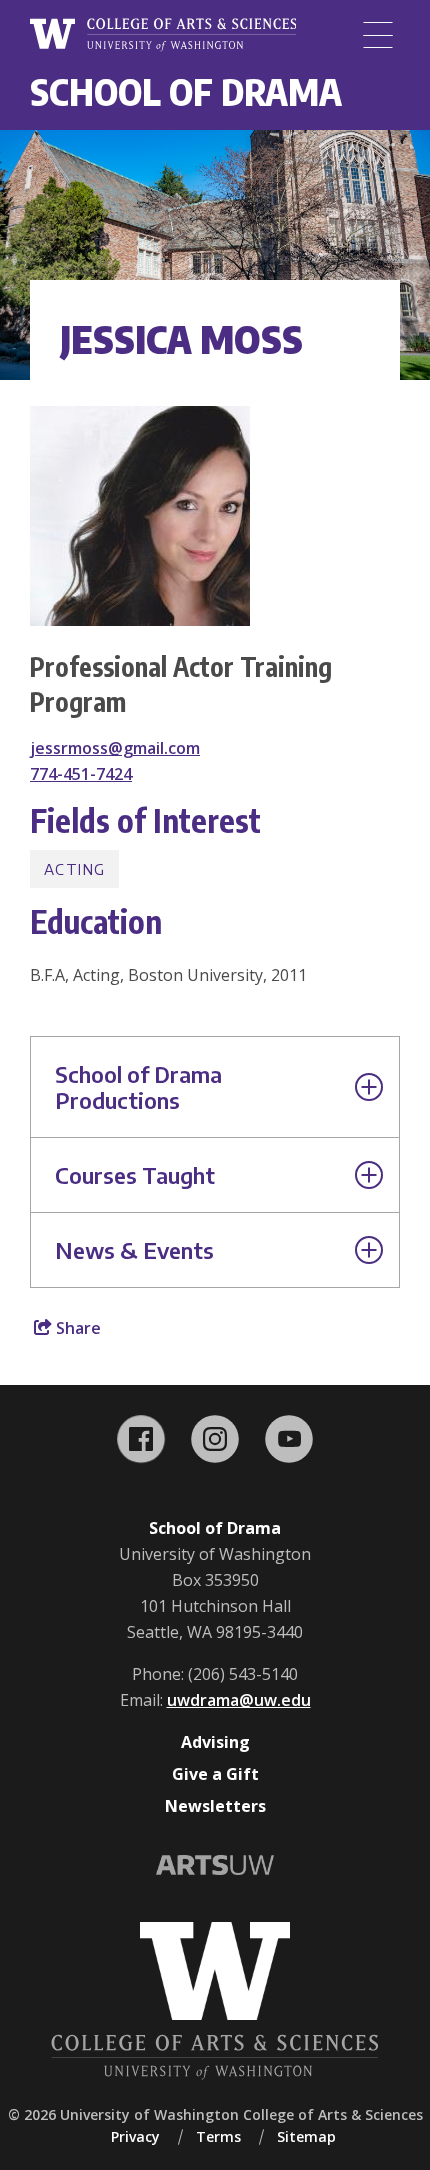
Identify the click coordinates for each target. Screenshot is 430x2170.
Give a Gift (215, 1774)
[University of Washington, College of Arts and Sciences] (163, 35)
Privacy (135, 2136)
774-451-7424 (81, 774)
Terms (218, 2136)
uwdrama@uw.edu (239, 1700)
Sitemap (306, 2136)
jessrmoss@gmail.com (115, 748)
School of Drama (186, 91)
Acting (74, 869)
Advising (215, 1742)
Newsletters (215, 1806)
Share (76, 1328)
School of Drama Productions (138, 1087)
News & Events (134, 1250)
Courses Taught (135, 1175)
